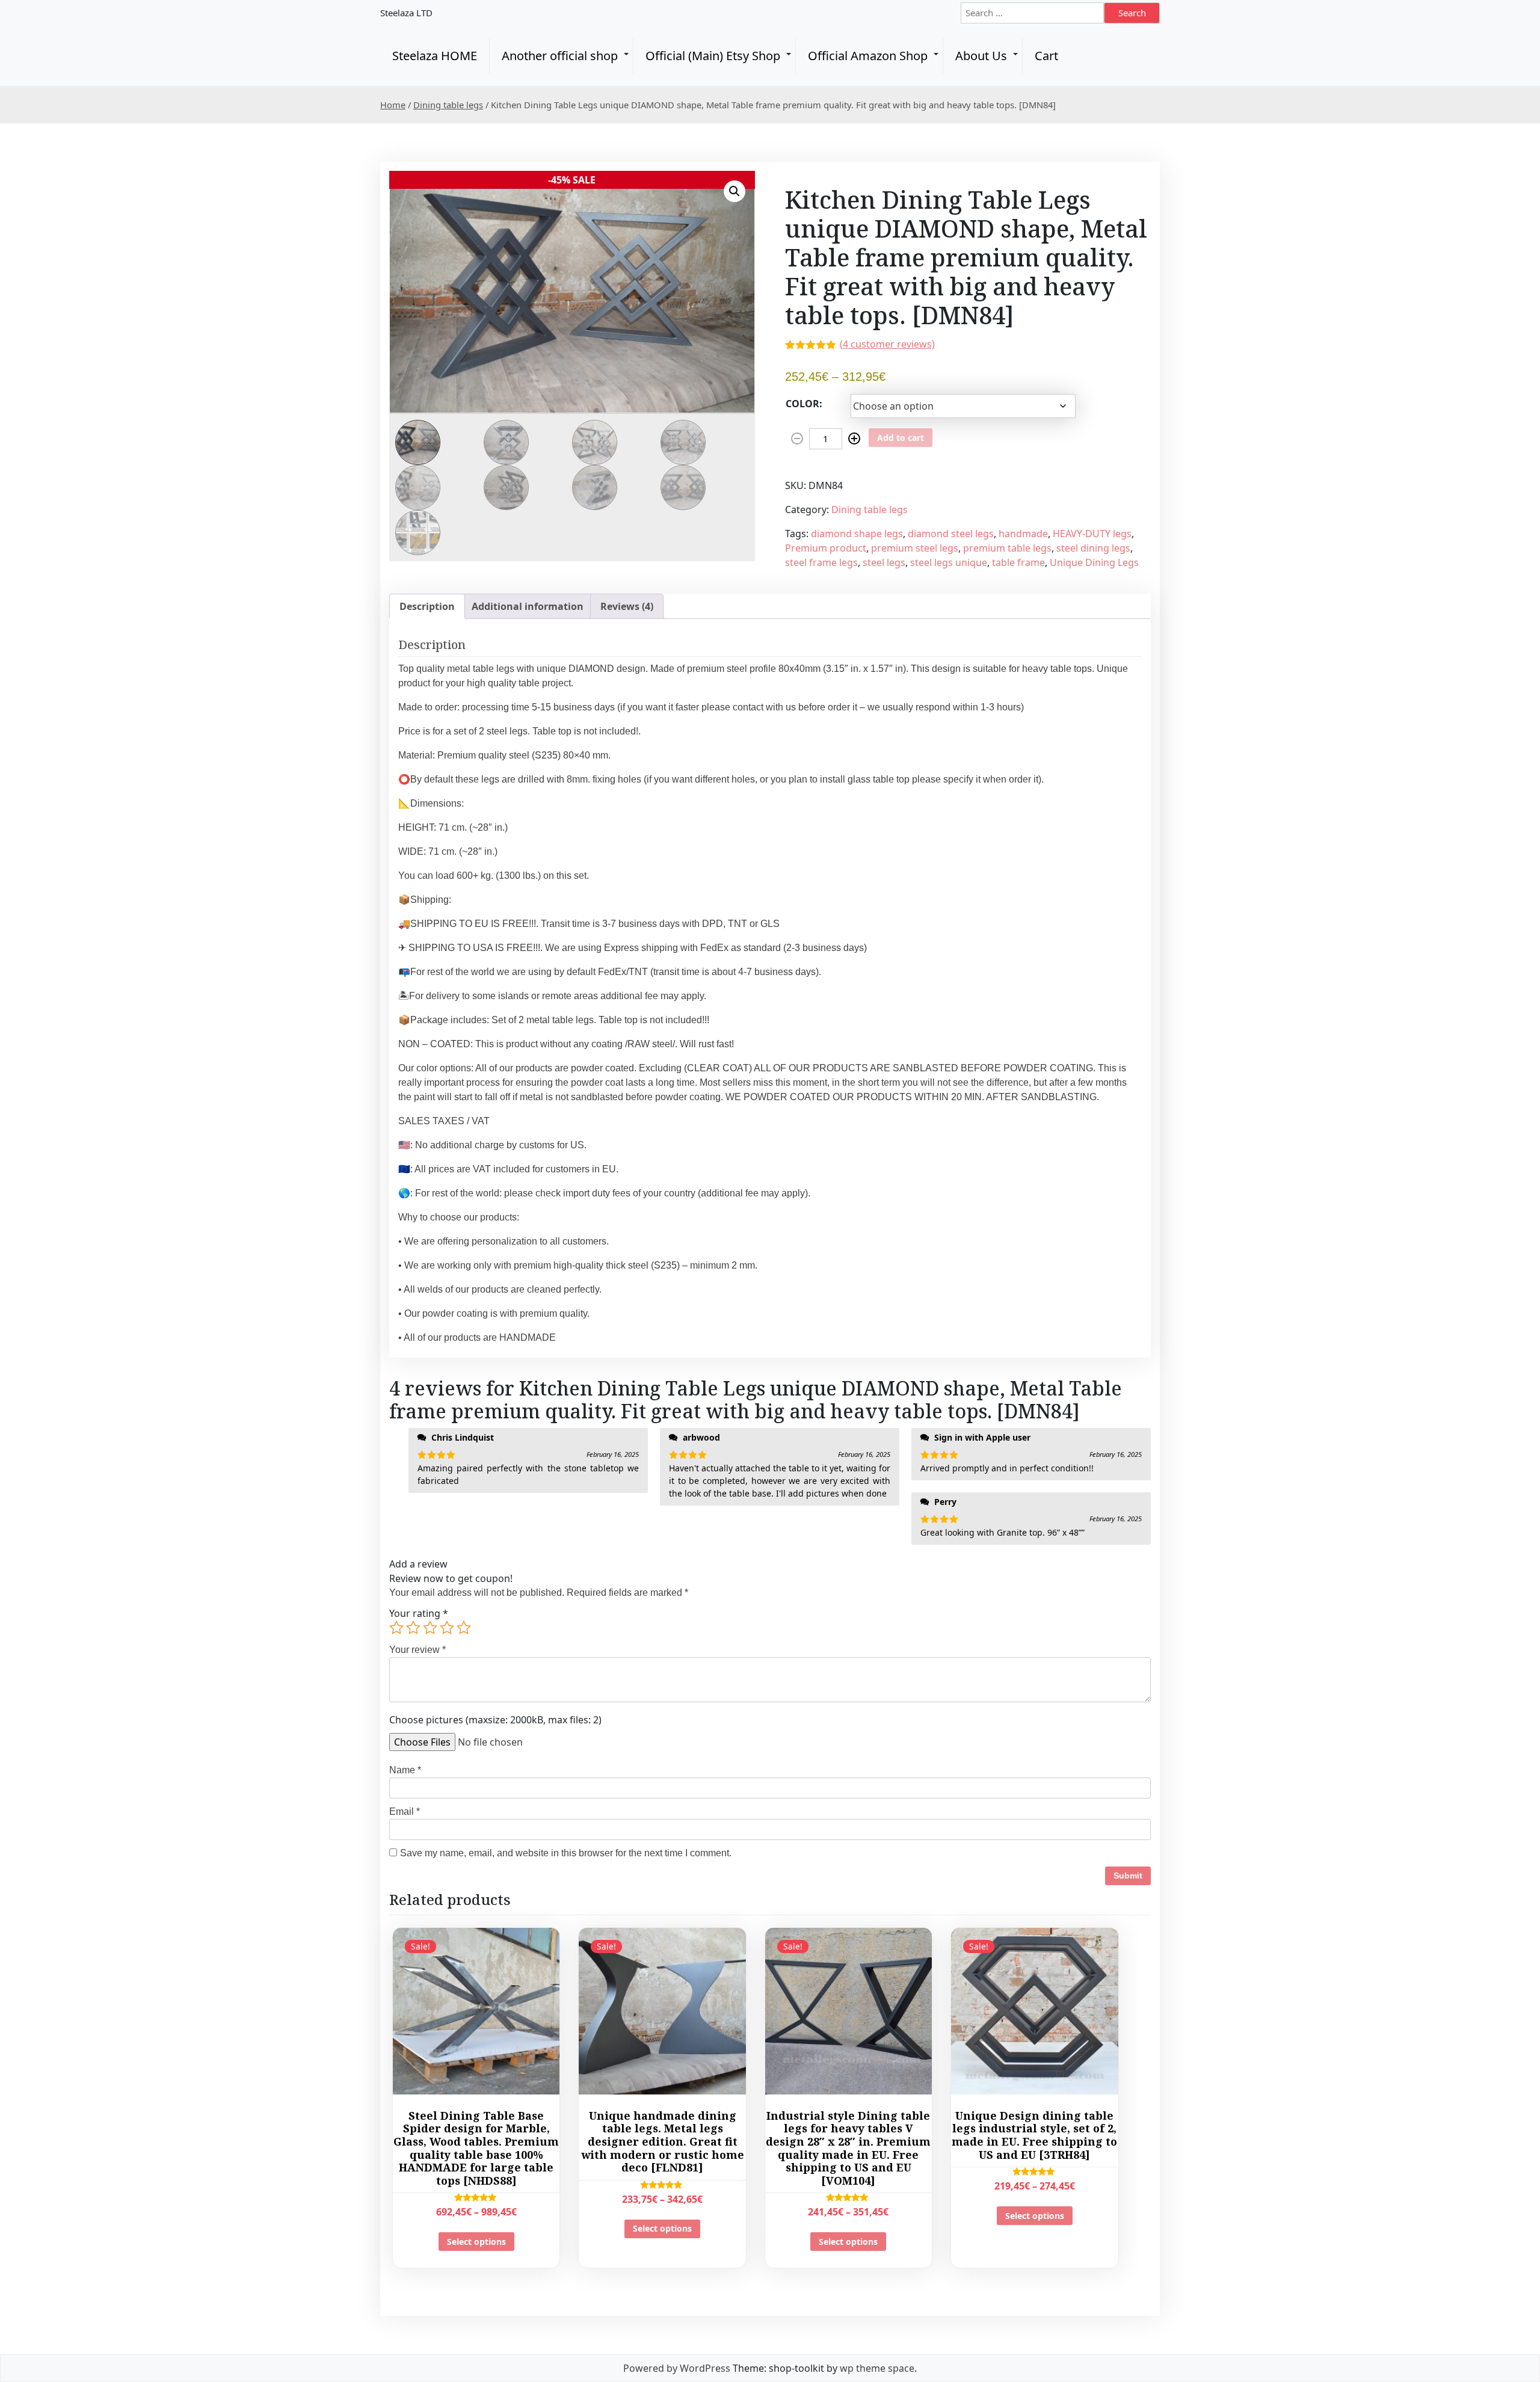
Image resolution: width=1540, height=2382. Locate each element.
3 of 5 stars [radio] (430, 1628)
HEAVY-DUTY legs (1092, 534)
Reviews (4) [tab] (627, 606)
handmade (1023, 534)
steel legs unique (949, 562)
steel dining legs (1093, 548)
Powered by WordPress (677, 2368)
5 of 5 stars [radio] (464, 1628)
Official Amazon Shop (868, 56)
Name (405, 1770)
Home (393, 105)
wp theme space (877, 2368)
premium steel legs (915, 548)
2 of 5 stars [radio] (413, 1628)
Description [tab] (427, 606)
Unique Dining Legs (1094, 562)
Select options (476, 2242)
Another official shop (560, 56)
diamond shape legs (857, 534)
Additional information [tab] (528, 606)
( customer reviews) (887, 344)
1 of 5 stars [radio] (396, 1628)
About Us (981, 56)
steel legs (884, 562)
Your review (417, 1650)
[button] (735, 191)
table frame (1018, 562)
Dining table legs (448, 105)
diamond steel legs (951, 534)
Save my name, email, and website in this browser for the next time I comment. (566, 1853)
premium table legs (1007, 548)
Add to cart (901, 438)
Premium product (826, 548)
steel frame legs (821, 562)
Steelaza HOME (435, 56)
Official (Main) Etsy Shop (713, 56)
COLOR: (804, 404)
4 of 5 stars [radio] (447, 1628)
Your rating (419, 1613)
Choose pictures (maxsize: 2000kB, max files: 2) (495, 1720)
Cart (1046, 56)
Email (405, 1811)
